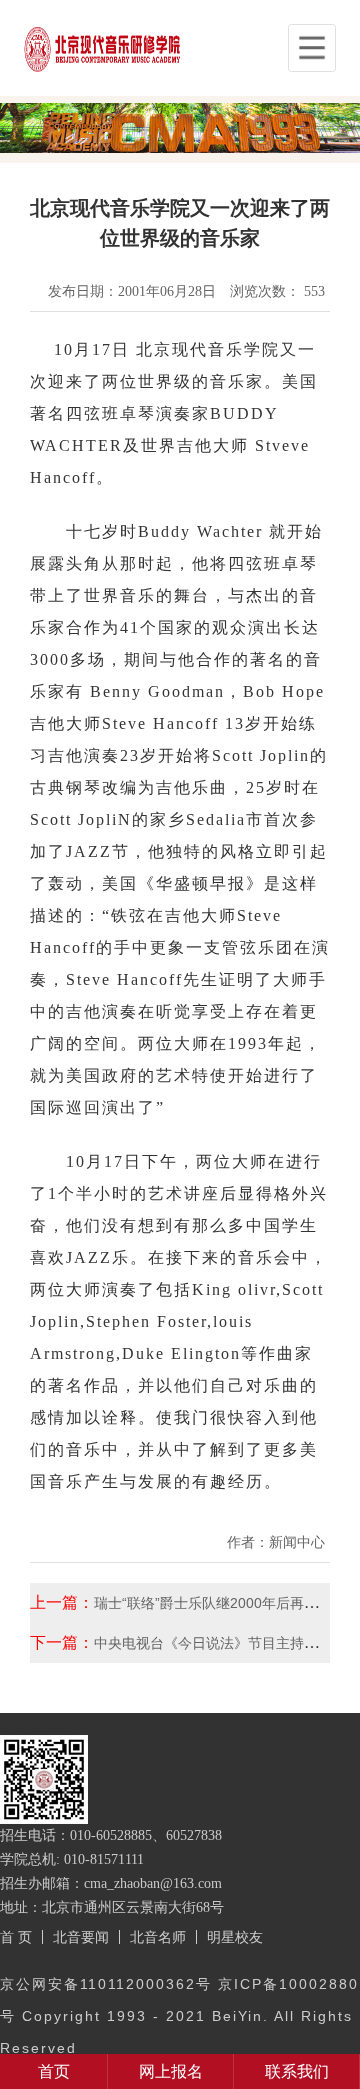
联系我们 (297, 2071)
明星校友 (235, 1937)
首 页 (16, 1937)
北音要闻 (81, 1937)
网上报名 (171, 2071)
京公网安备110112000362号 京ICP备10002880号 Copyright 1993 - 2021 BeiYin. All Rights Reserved (179, 2016)
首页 (54, 2071)
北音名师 (158, 1937)
